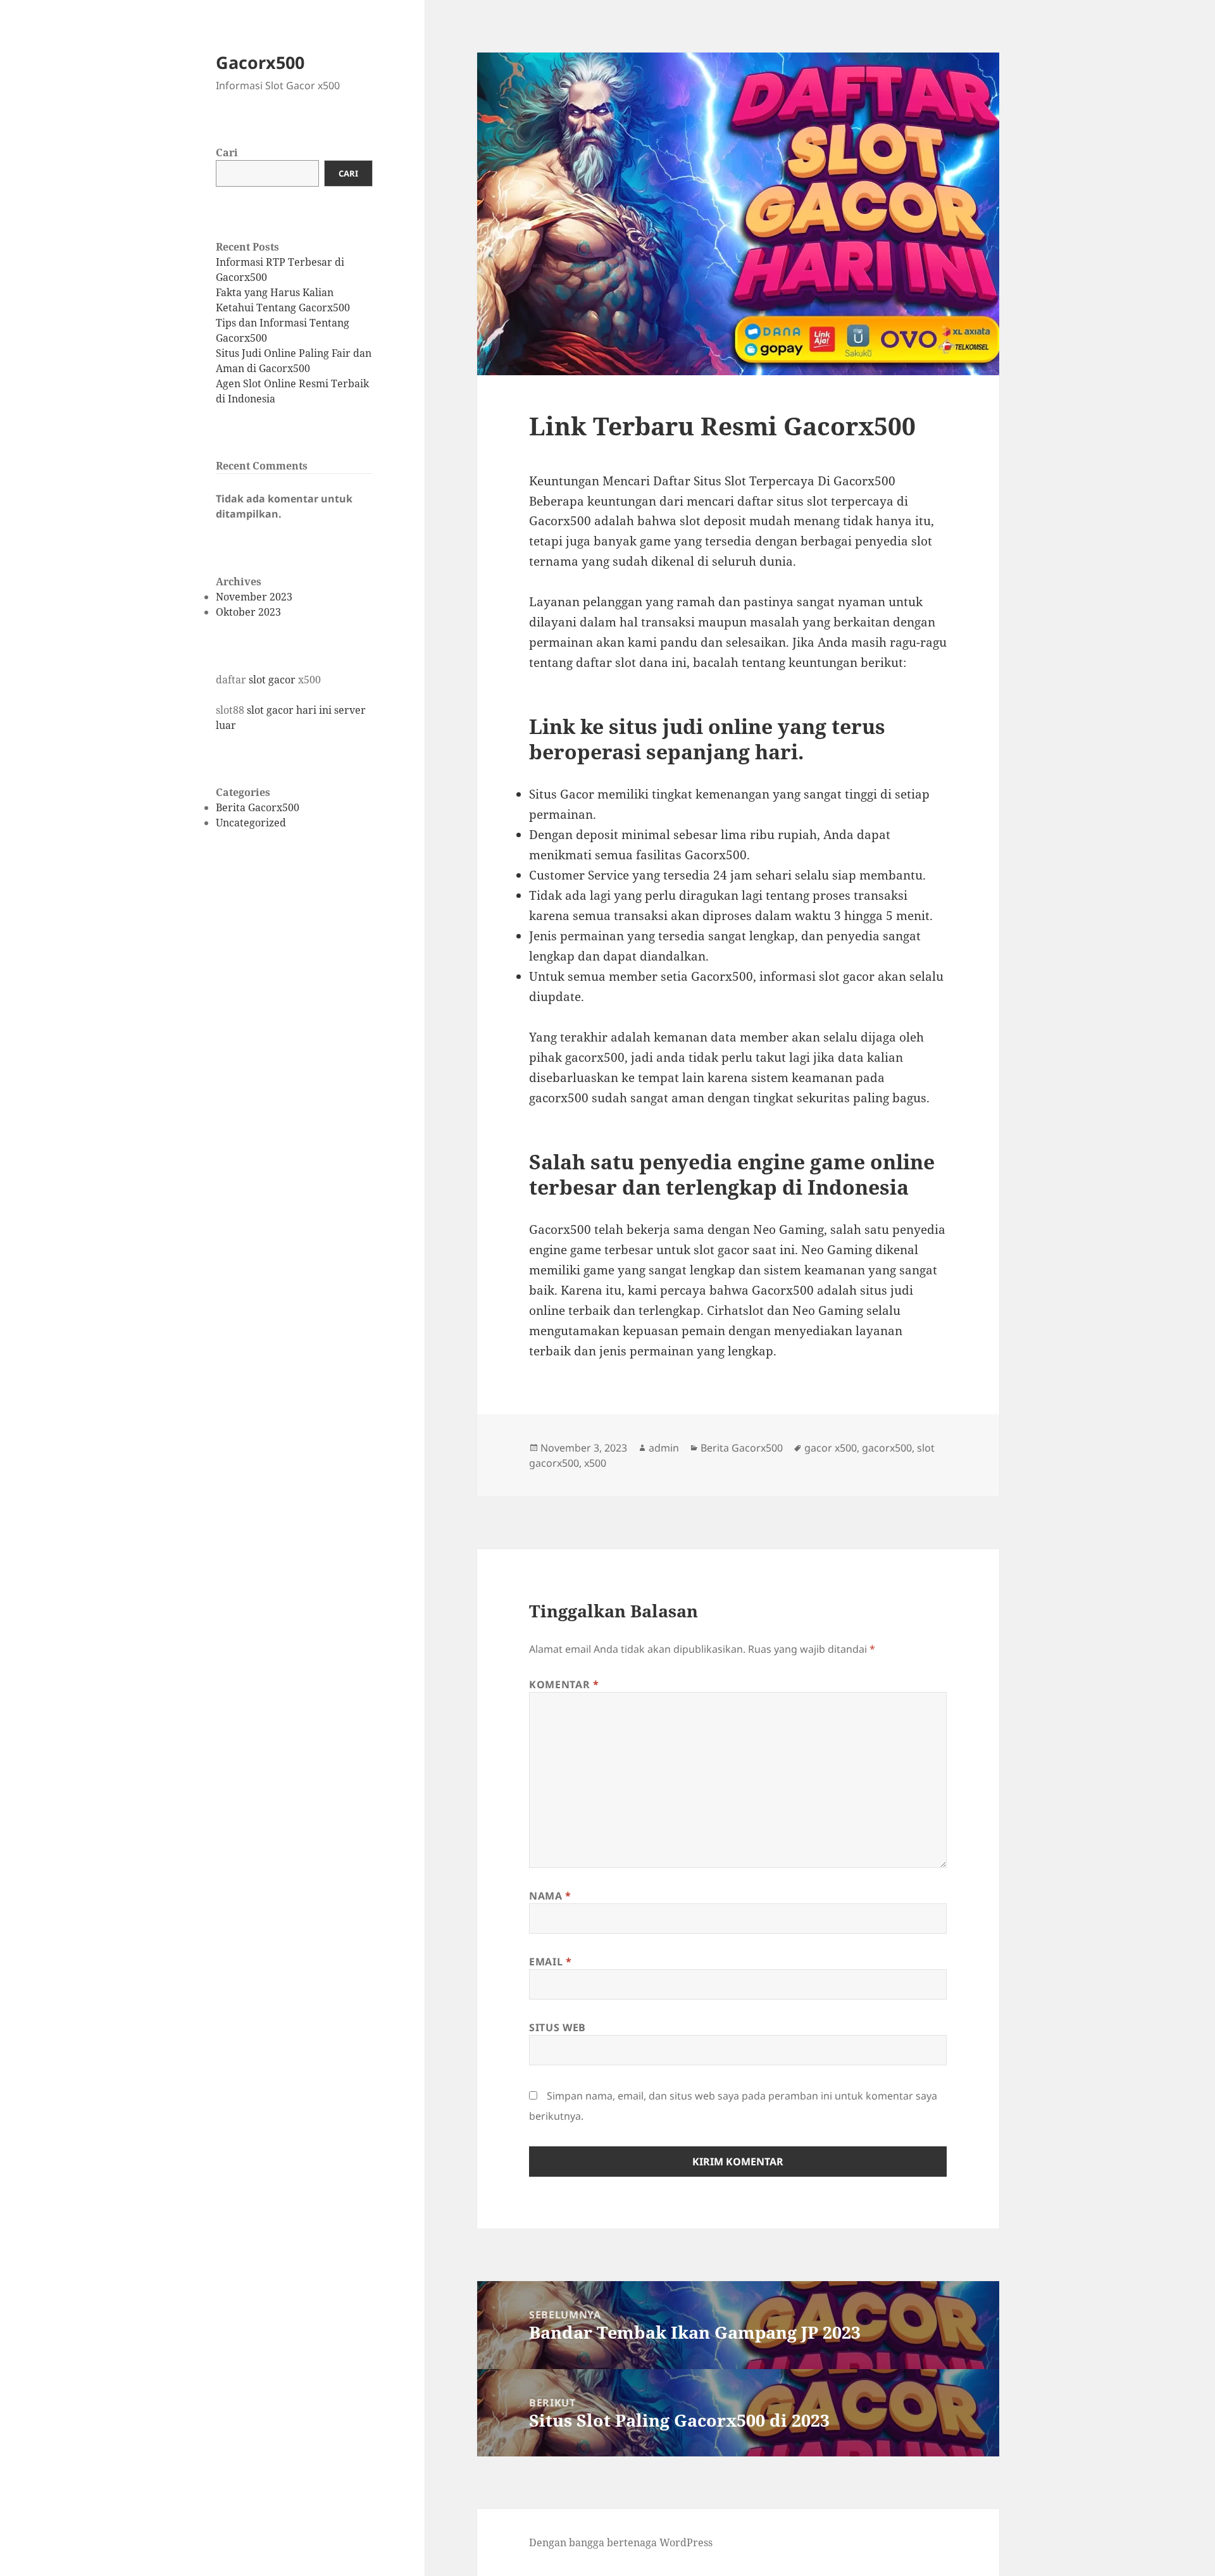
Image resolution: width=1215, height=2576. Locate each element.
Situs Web (558, 2027)
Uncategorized (251, 823)
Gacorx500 (260, 62)
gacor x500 (831, 1448)
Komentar (564, 1684)
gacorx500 (887, 1448)
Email (550, 1962)
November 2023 (254, 597)
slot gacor (272, 680)
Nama (550, 1896)
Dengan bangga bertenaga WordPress (621, 2542)
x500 (595, 1463)
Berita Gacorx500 (258, 807)
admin (664, 1448)
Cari (227, 152)
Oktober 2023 (248, 612)
